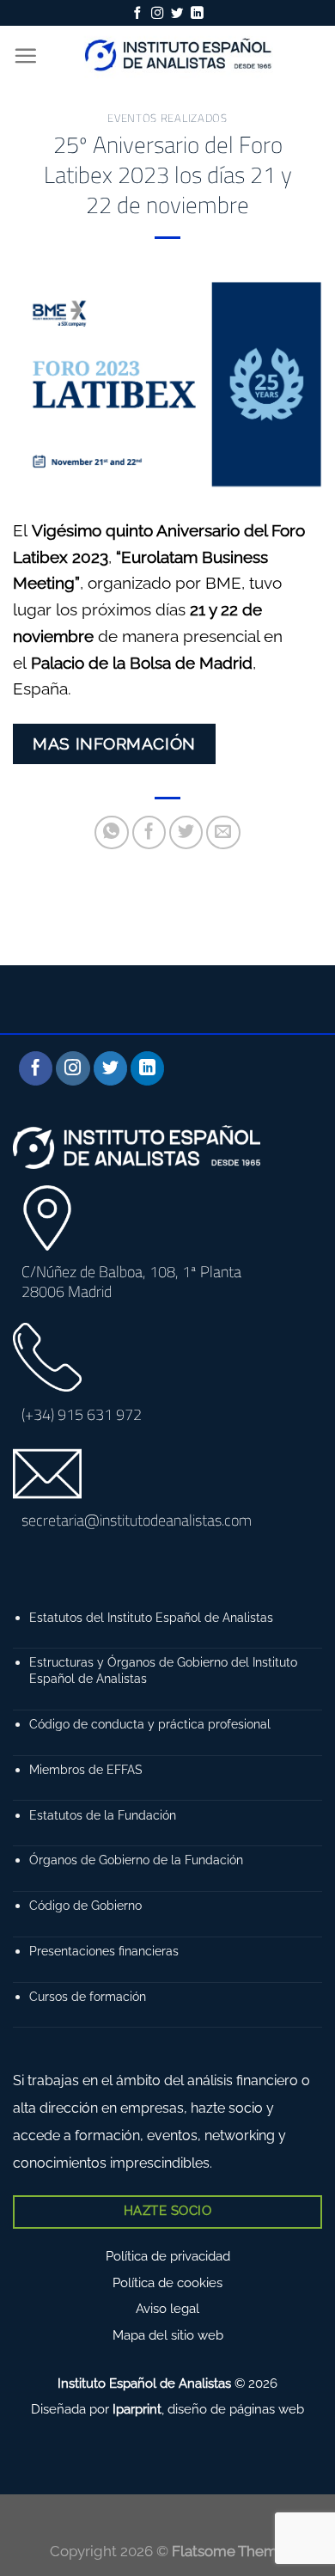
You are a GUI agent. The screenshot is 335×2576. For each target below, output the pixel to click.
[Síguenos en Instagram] (157, 14)
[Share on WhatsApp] (112, 833)
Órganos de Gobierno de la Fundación (136, 1860)
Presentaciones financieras (104, 1951)
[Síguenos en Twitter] (177, 14)
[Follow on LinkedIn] (197, 14)
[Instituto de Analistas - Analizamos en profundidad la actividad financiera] (180, 56)
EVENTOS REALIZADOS (167, 118)
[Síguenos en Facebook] (137, 14)
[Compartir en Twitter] (186, 833)
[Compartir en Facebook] (149, 833)
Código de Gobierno (85, 1905)
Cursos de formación (88, 1996)
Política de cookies (167, 2283)
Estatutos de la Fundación (103, 1815)
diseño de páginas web (236, 2409)
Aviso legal (167, 2309)
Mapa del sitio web (168, 2335)
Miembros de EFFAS (86, 1769)
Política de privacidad (168, 2256)
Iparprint (137, 2409)
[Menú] (25, 55)
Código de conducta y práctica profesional (150, 1724)
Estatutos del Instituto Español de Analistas (151, 1617)
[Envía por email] (223, 833)
